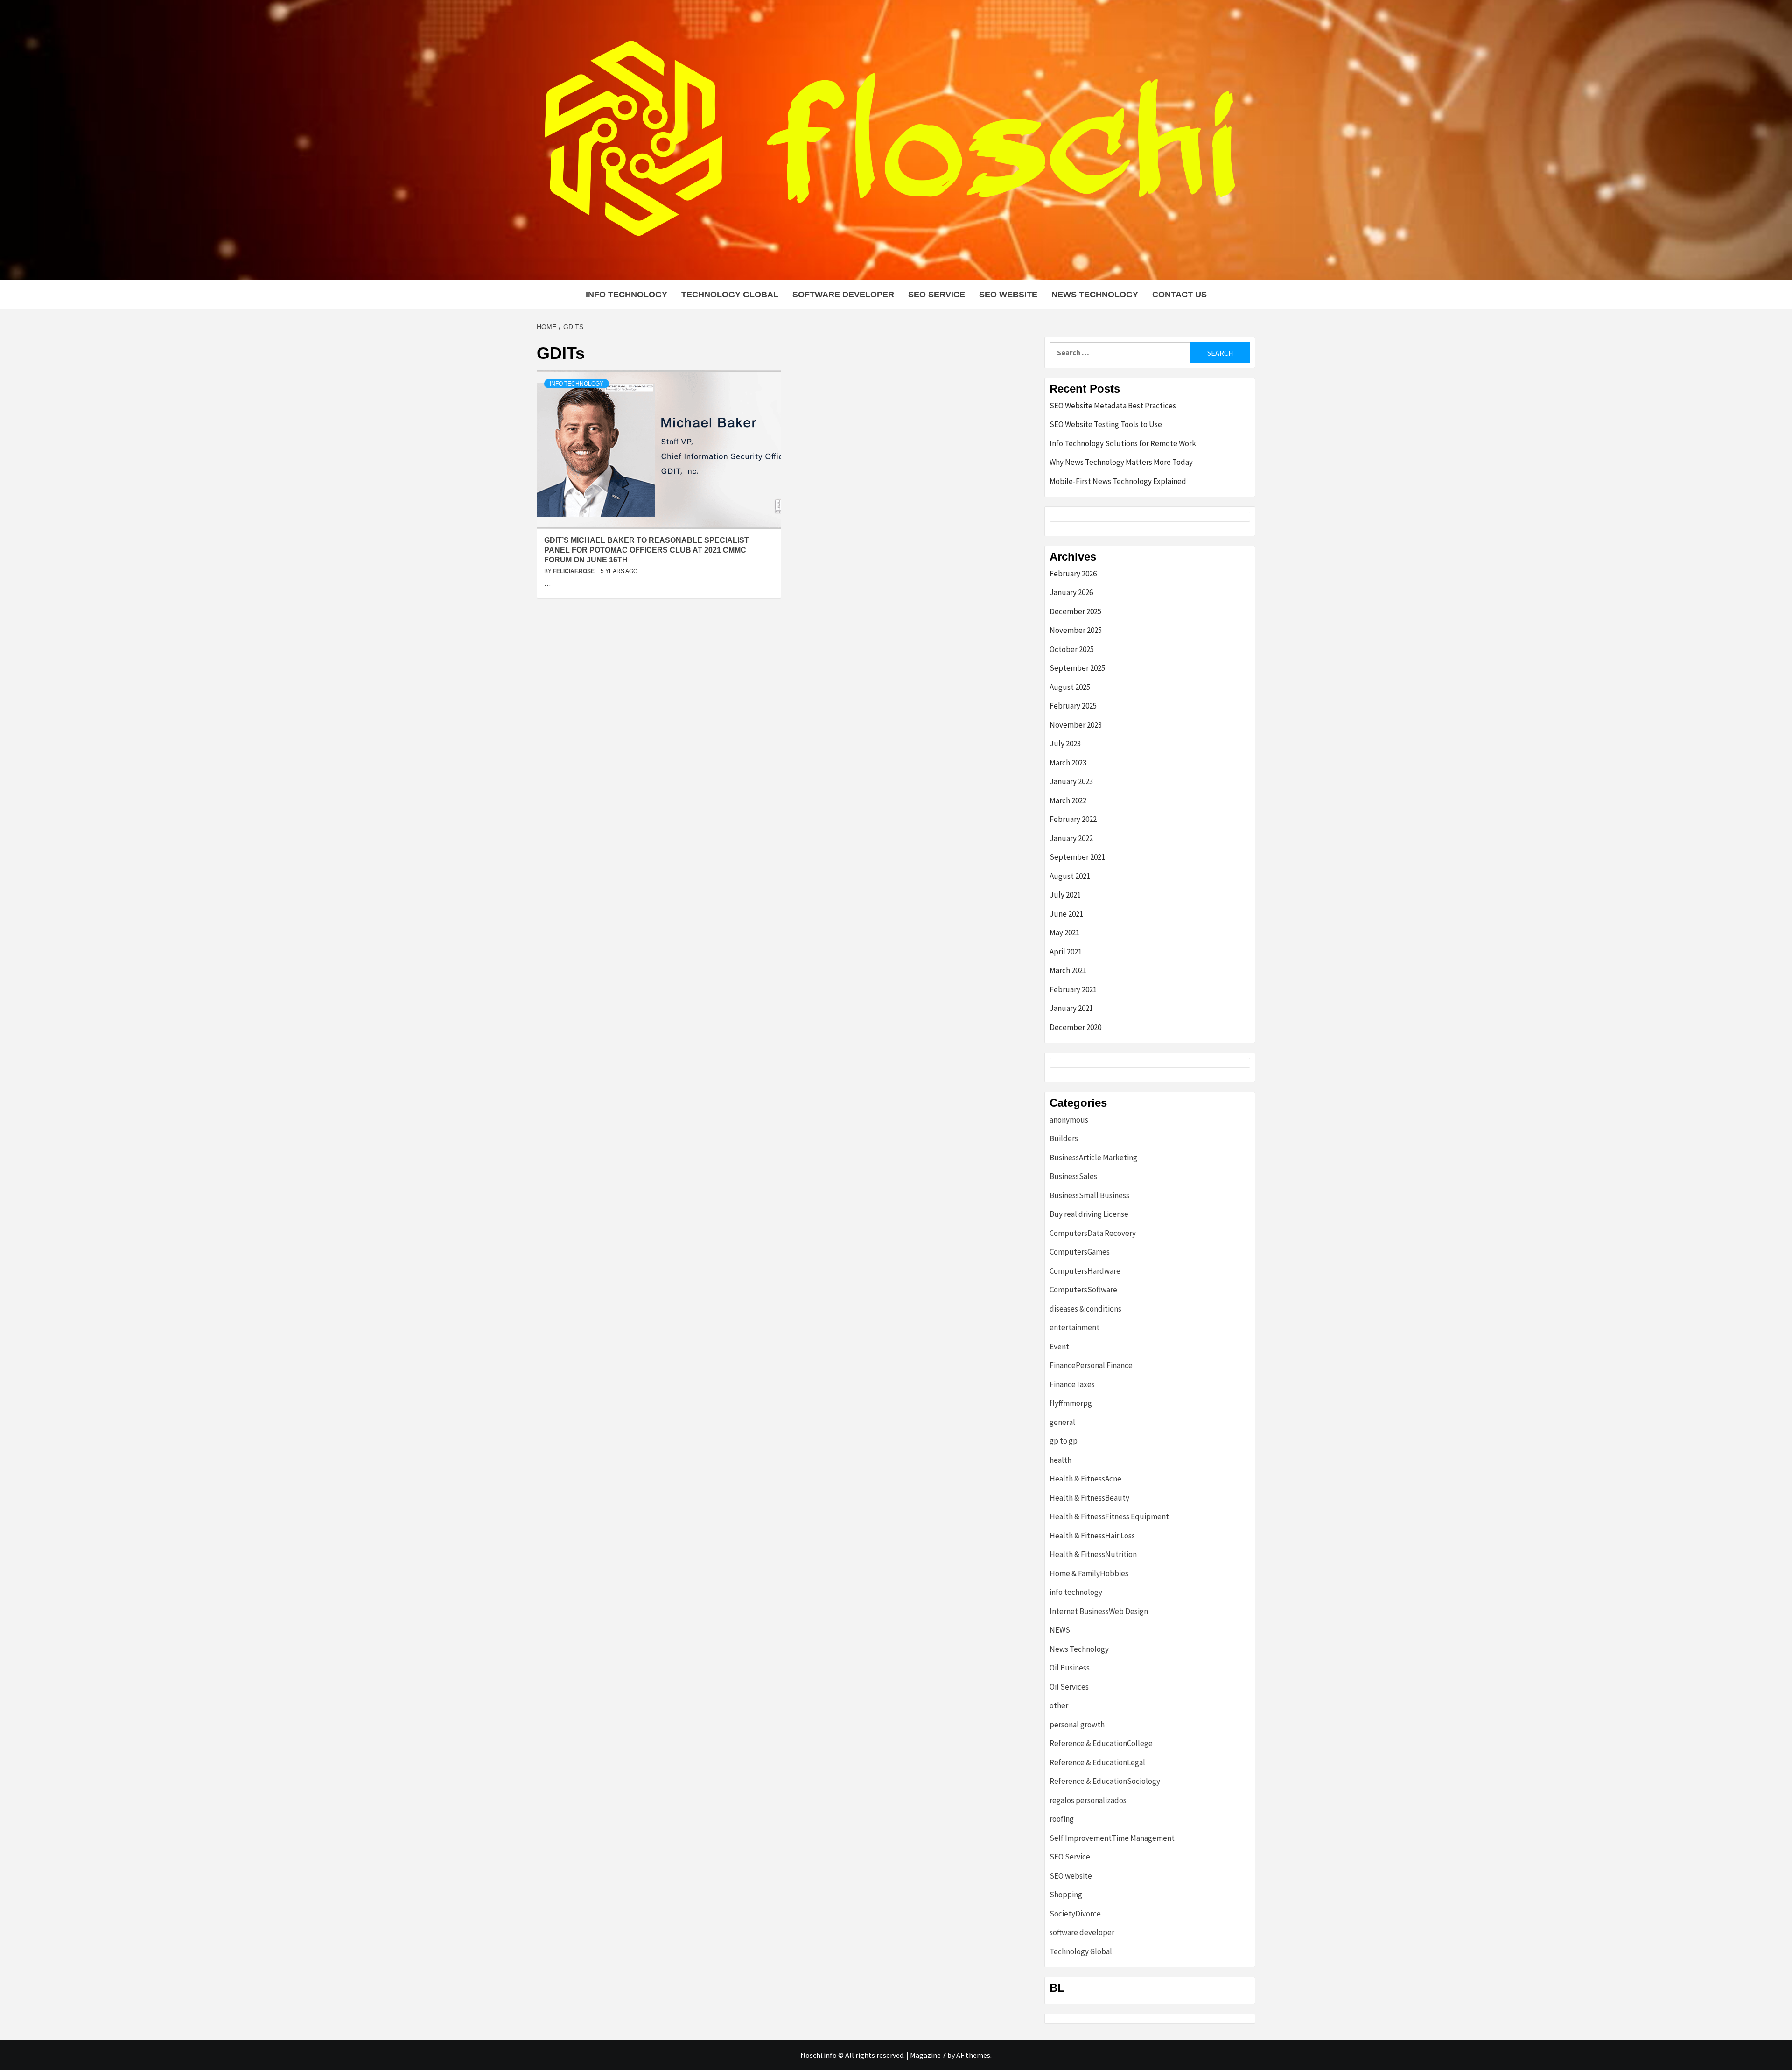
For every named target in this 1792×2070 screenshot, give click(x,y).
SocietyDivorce (1075, 1914)
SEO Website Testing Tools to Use (1106, 424)
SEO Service (937, 295)
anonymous (1069, 1120)
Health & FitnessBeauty (1089, 1498)
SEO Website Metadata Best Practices (1113, 406)
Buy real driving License (1089, 1214)
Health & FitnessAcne (1085, 1479)
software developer (843, 295)
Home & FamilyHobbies (1089, 1573)
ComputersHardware (1085, 1271)
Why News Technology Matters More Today (1121, 462)
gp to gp (1064, 1441)
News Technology (1095, 295)
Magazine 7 (928, 2055)
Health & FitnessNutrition (1093, 1554)
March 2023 (1068, 763)
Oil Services (1069, 1687)
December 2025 (1075, 611)
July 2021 (1065, 895)
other (1059, 1705)
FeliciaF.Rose (574, 571)
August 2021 (1070, 876)
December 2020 (1075, 1027)
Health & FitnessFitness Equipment (1109, 1516)
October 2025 (1072, 649)
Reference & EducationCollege (1101, 1743)
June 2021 (1066, 914)
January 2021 (1071, 1008)
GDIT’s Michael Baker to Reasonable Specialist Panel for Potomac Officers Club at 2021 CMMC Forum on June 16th (647, 550)
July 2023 (1065, 744)
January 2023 (1071, 781)
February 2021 (1073, 989)
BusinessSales (1073, 1176)
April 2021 (1066, 952)
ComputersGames (1080, 1252)
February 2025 (1073, 706)
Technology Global (730, 295)
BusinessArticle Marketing (1093, 1158)
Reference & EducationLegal (1097, 1762)
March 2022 (1068, 800)
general (1062, 1422)
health (1060, 1460)
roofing (1062, 1819)
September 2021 (1077, 857)
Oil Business (1070, 1668)
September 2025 (1077, 668)
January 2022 (1071, 838)
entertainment (1074, 1327)
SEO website (1008, 295)
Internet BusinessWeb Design (1099, 1611)
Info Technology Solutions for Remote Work (1123, 443)
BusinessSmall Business (1089, 1195)
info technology (626, 295)
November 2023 (1076, 725)
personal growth (1077, 1725)
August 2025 (1070, 687)
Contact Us (1179, 295)
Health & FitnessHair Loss (1092, 1536)
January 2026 (1071, 592)
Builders (1064, 1138)
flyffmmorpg (1071, 1403)
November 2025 (1076, 630)
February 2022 (1073, 819)
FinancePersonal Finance (1091, 1365)
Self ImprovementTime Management (1112, 1838)
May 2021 (1064, 933)
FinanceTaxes (1072, 1384)
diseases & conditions (1085, 1309)
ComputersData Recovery (1093, 1233)
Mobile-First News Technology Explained (1118, 481)
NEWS (1060, 1630)
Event (1059, 1347)
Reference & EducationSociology (1105, 1781)
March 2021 (1068, 970)
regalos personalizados (1088, 1800)
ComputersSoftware (1083, 1290)
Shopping (1066, 1895)
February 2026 (1073, 574)
